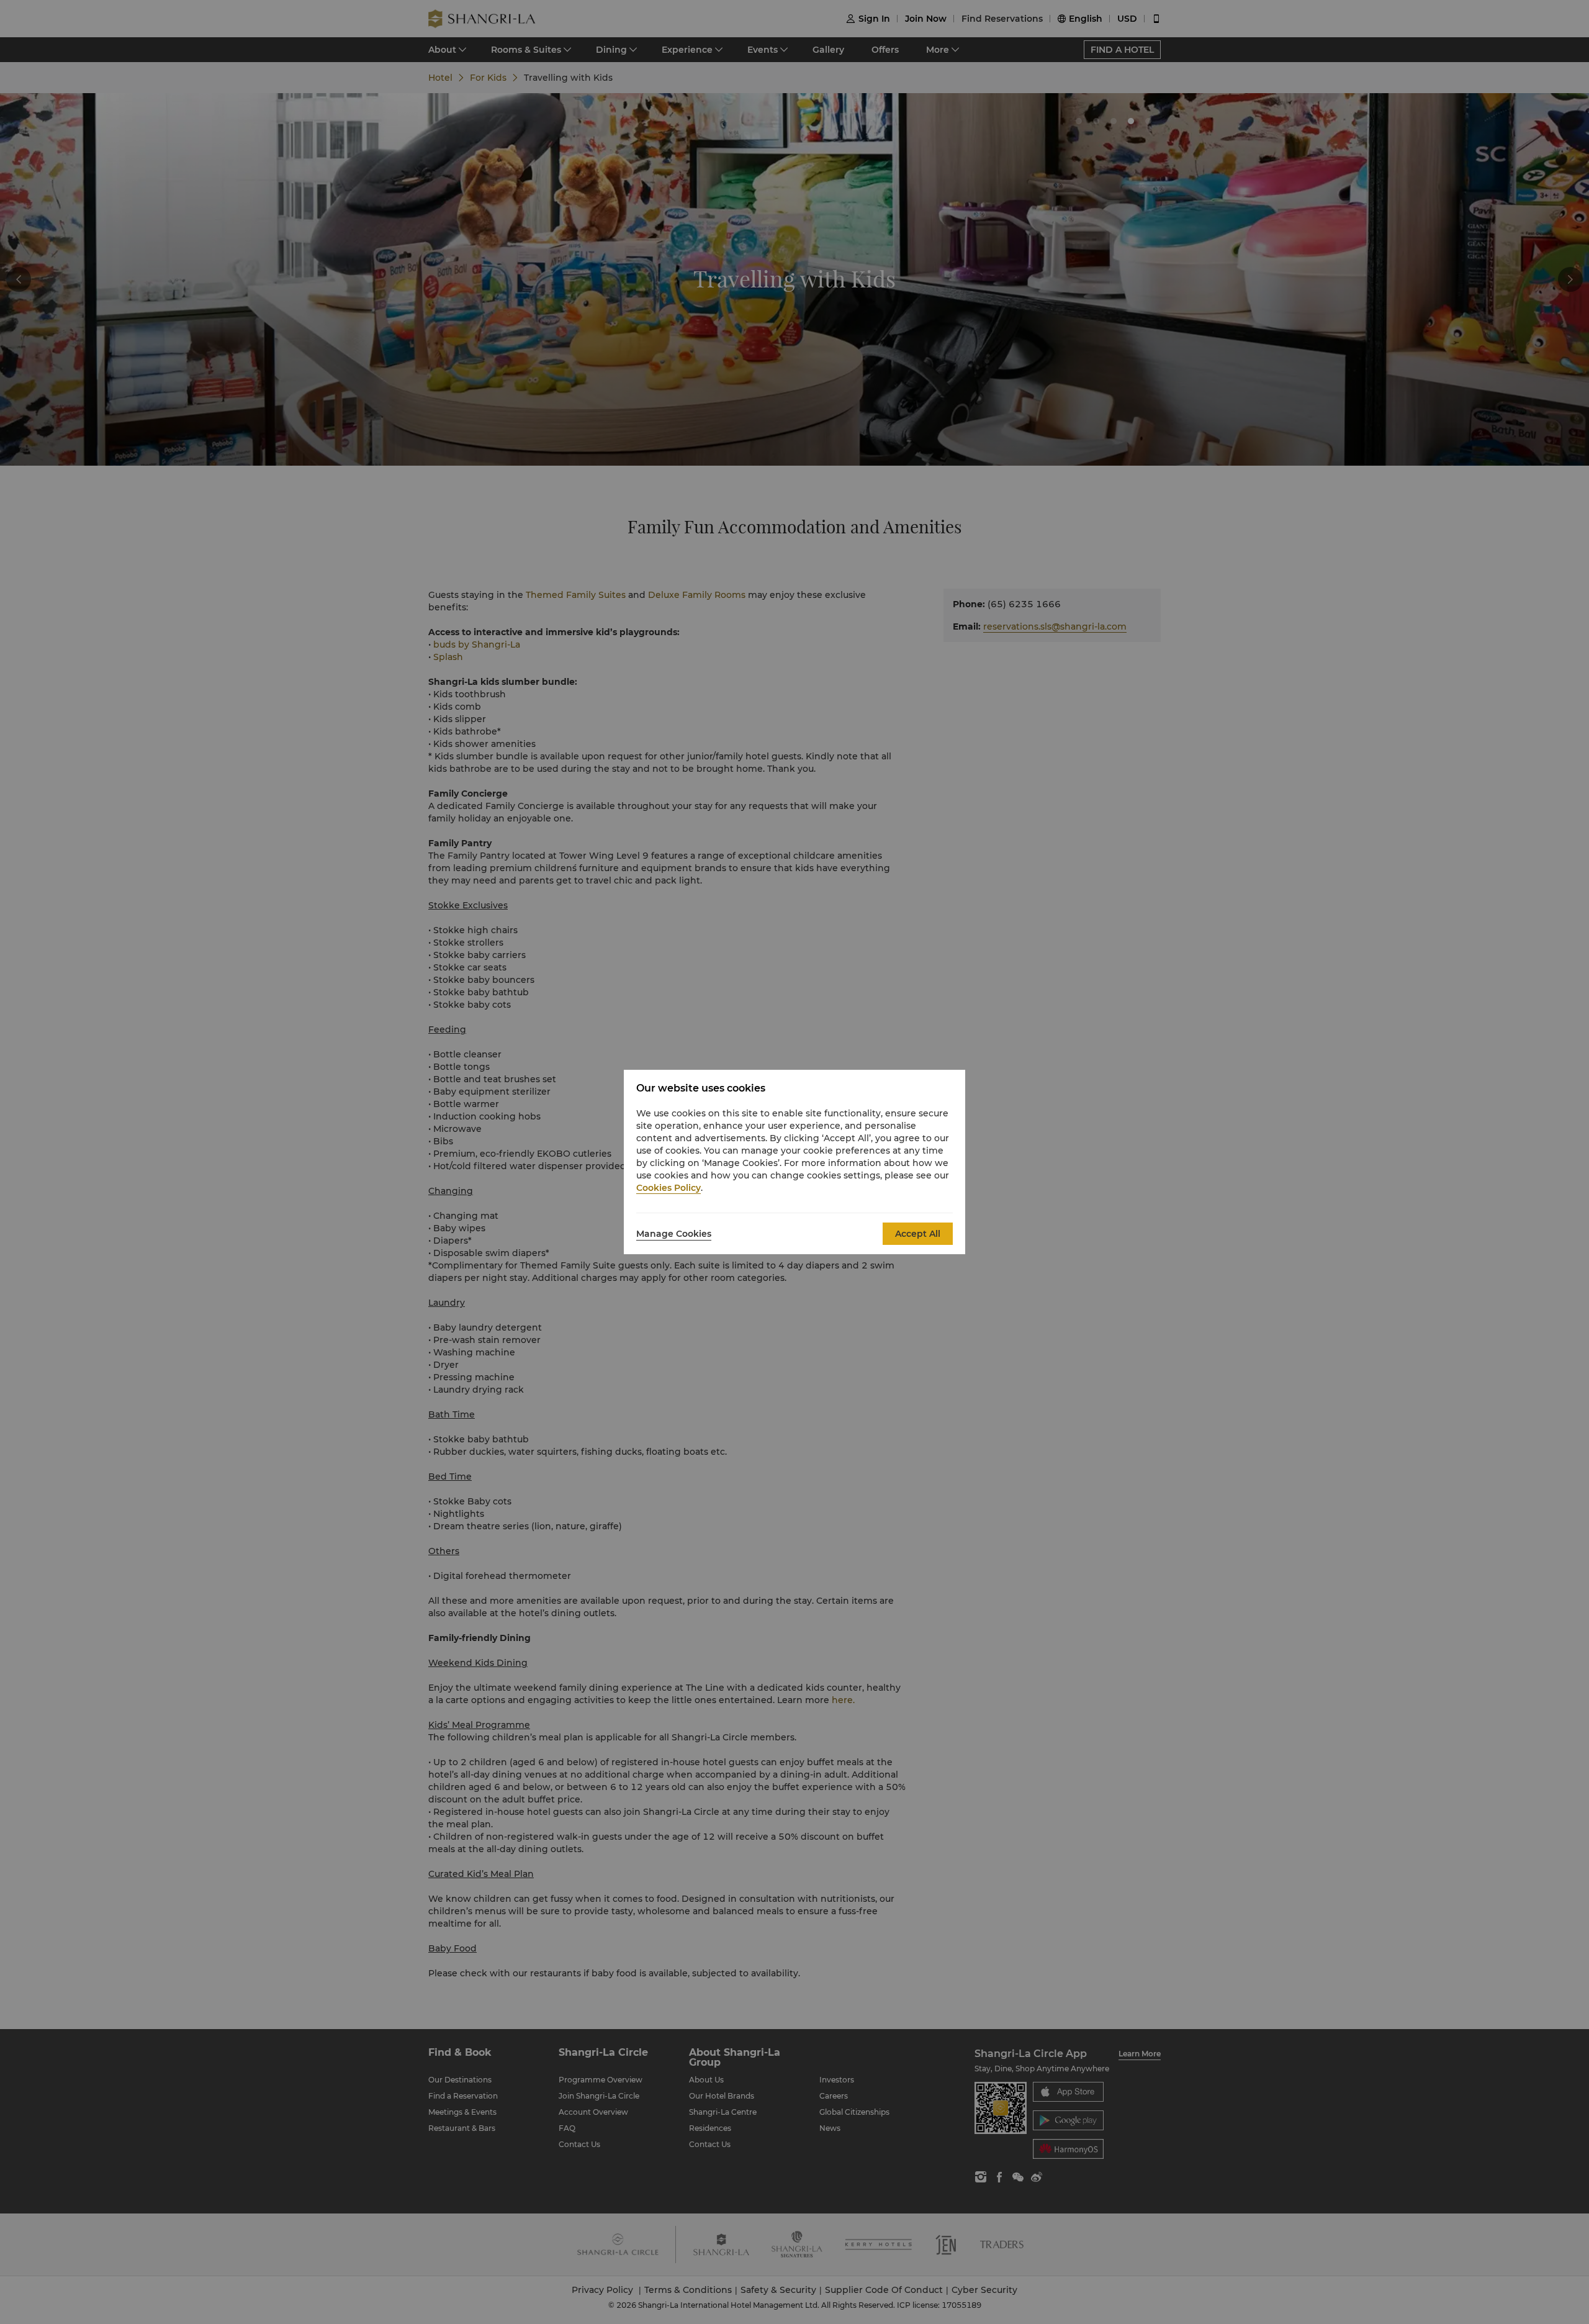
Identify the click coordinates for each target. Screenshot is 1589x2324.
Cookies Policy (668, 1188)
